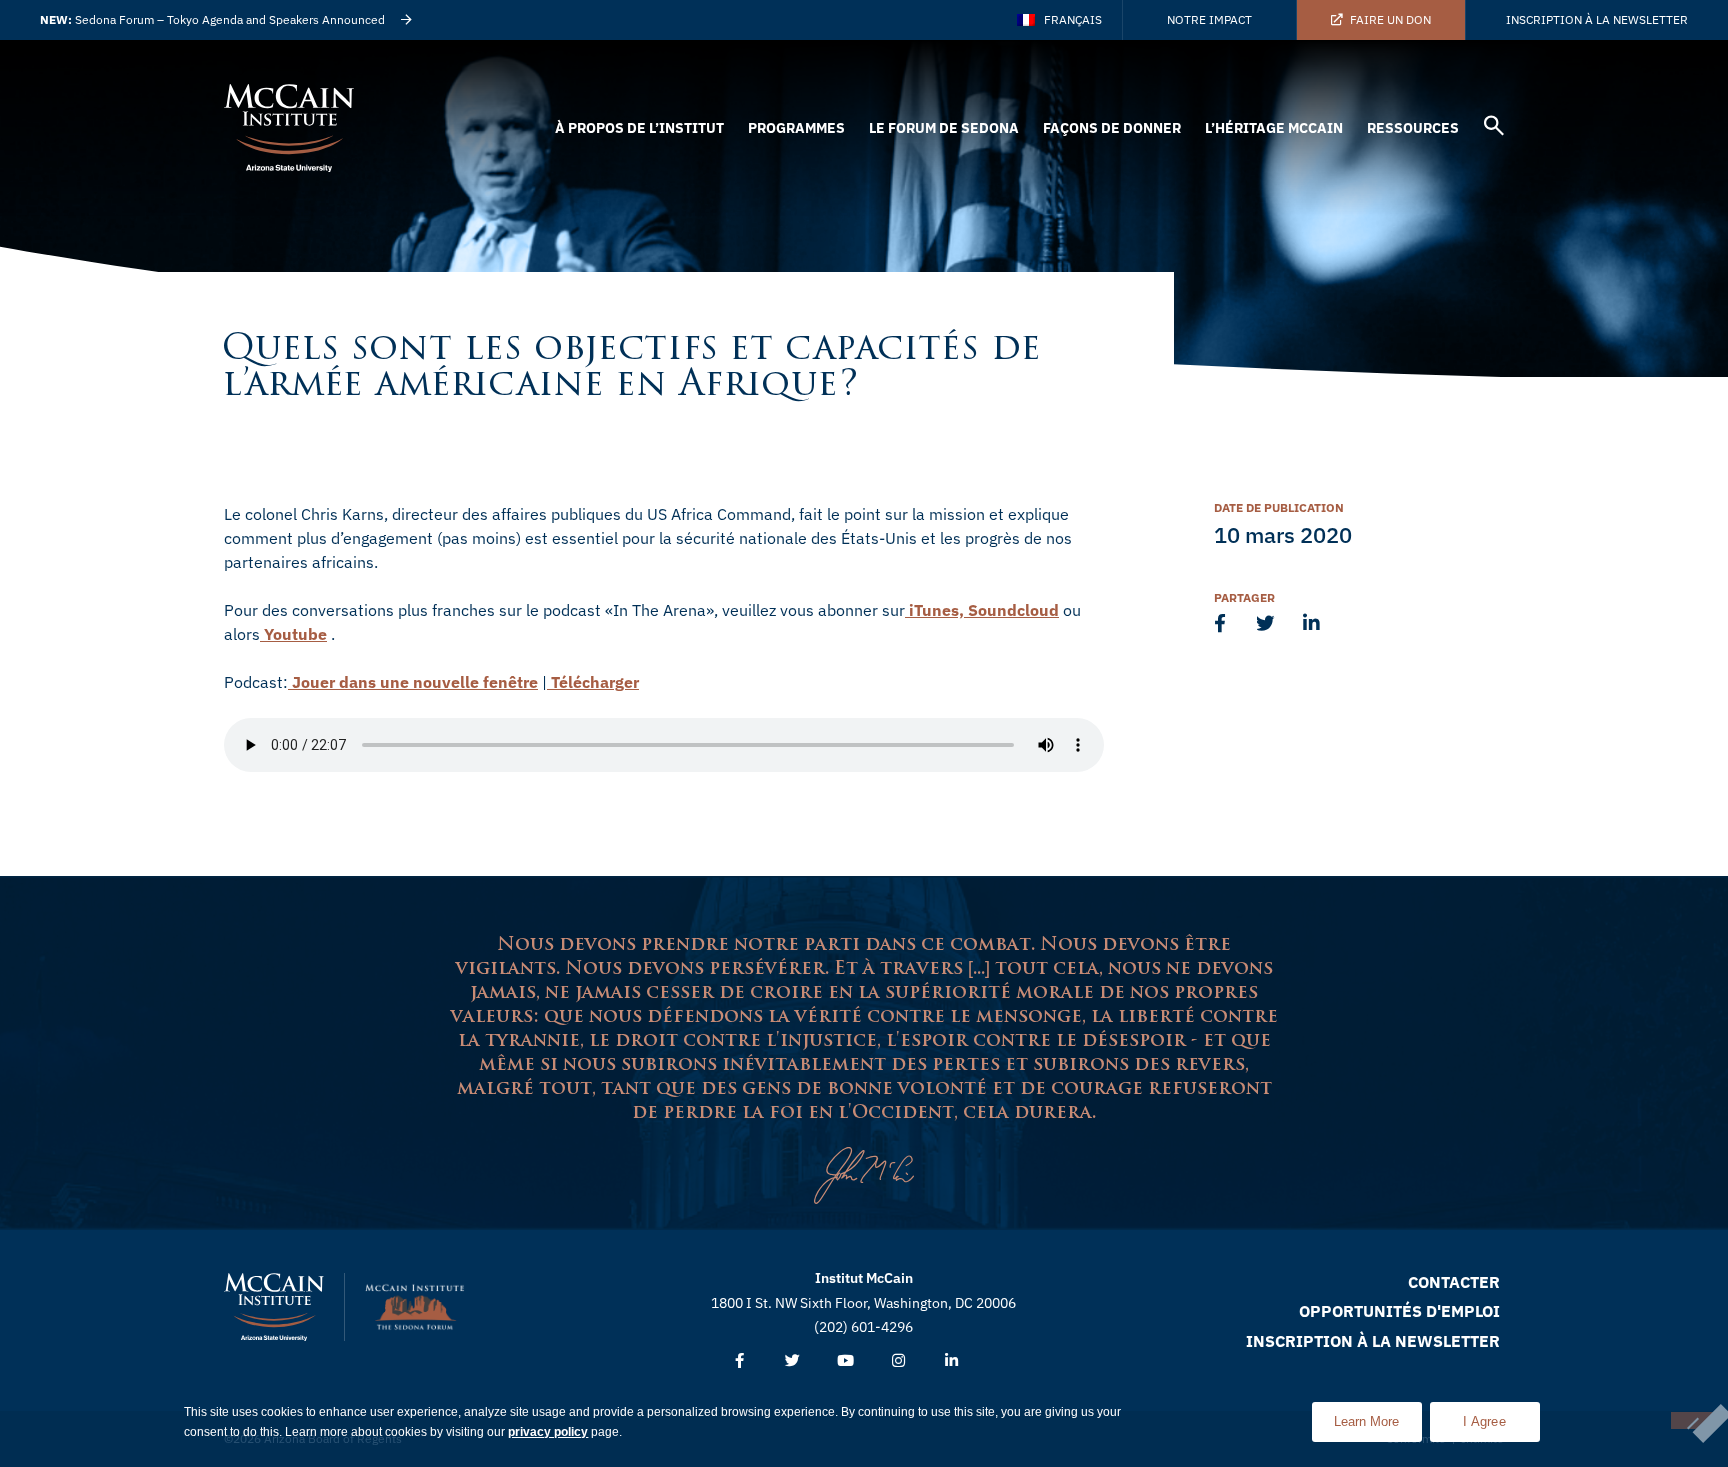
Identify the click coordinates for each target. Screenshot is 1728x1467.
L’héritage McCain (1274, 128)
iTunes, (934, 610)
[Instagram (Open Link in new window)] (898, 1361)
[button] (1494, 128)
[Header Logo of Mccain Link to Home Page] (289, 128)
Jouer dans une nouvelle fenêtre (413, 682)
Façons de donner (1112, 128)
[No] (1692, 1420)
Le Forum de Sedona (944, 128)
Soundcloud (1011, 610)
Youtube (293, 634)
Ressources (1413, 128)
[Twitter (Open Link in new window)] (792, 1361)
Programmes (796, 128)
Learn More (1378, 1415)
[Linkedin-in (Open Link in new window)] (951, 1361)
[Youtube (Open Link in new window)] (845, 1361)
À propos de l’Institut (639, 128)
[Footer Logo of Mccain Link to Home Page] (274, 1307)
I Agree (1484, 1421)
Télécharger (593, 682)
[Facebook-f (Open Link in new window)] (739, 1361)
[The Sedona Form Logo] (415, 1307)
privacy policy (548, 1432)
